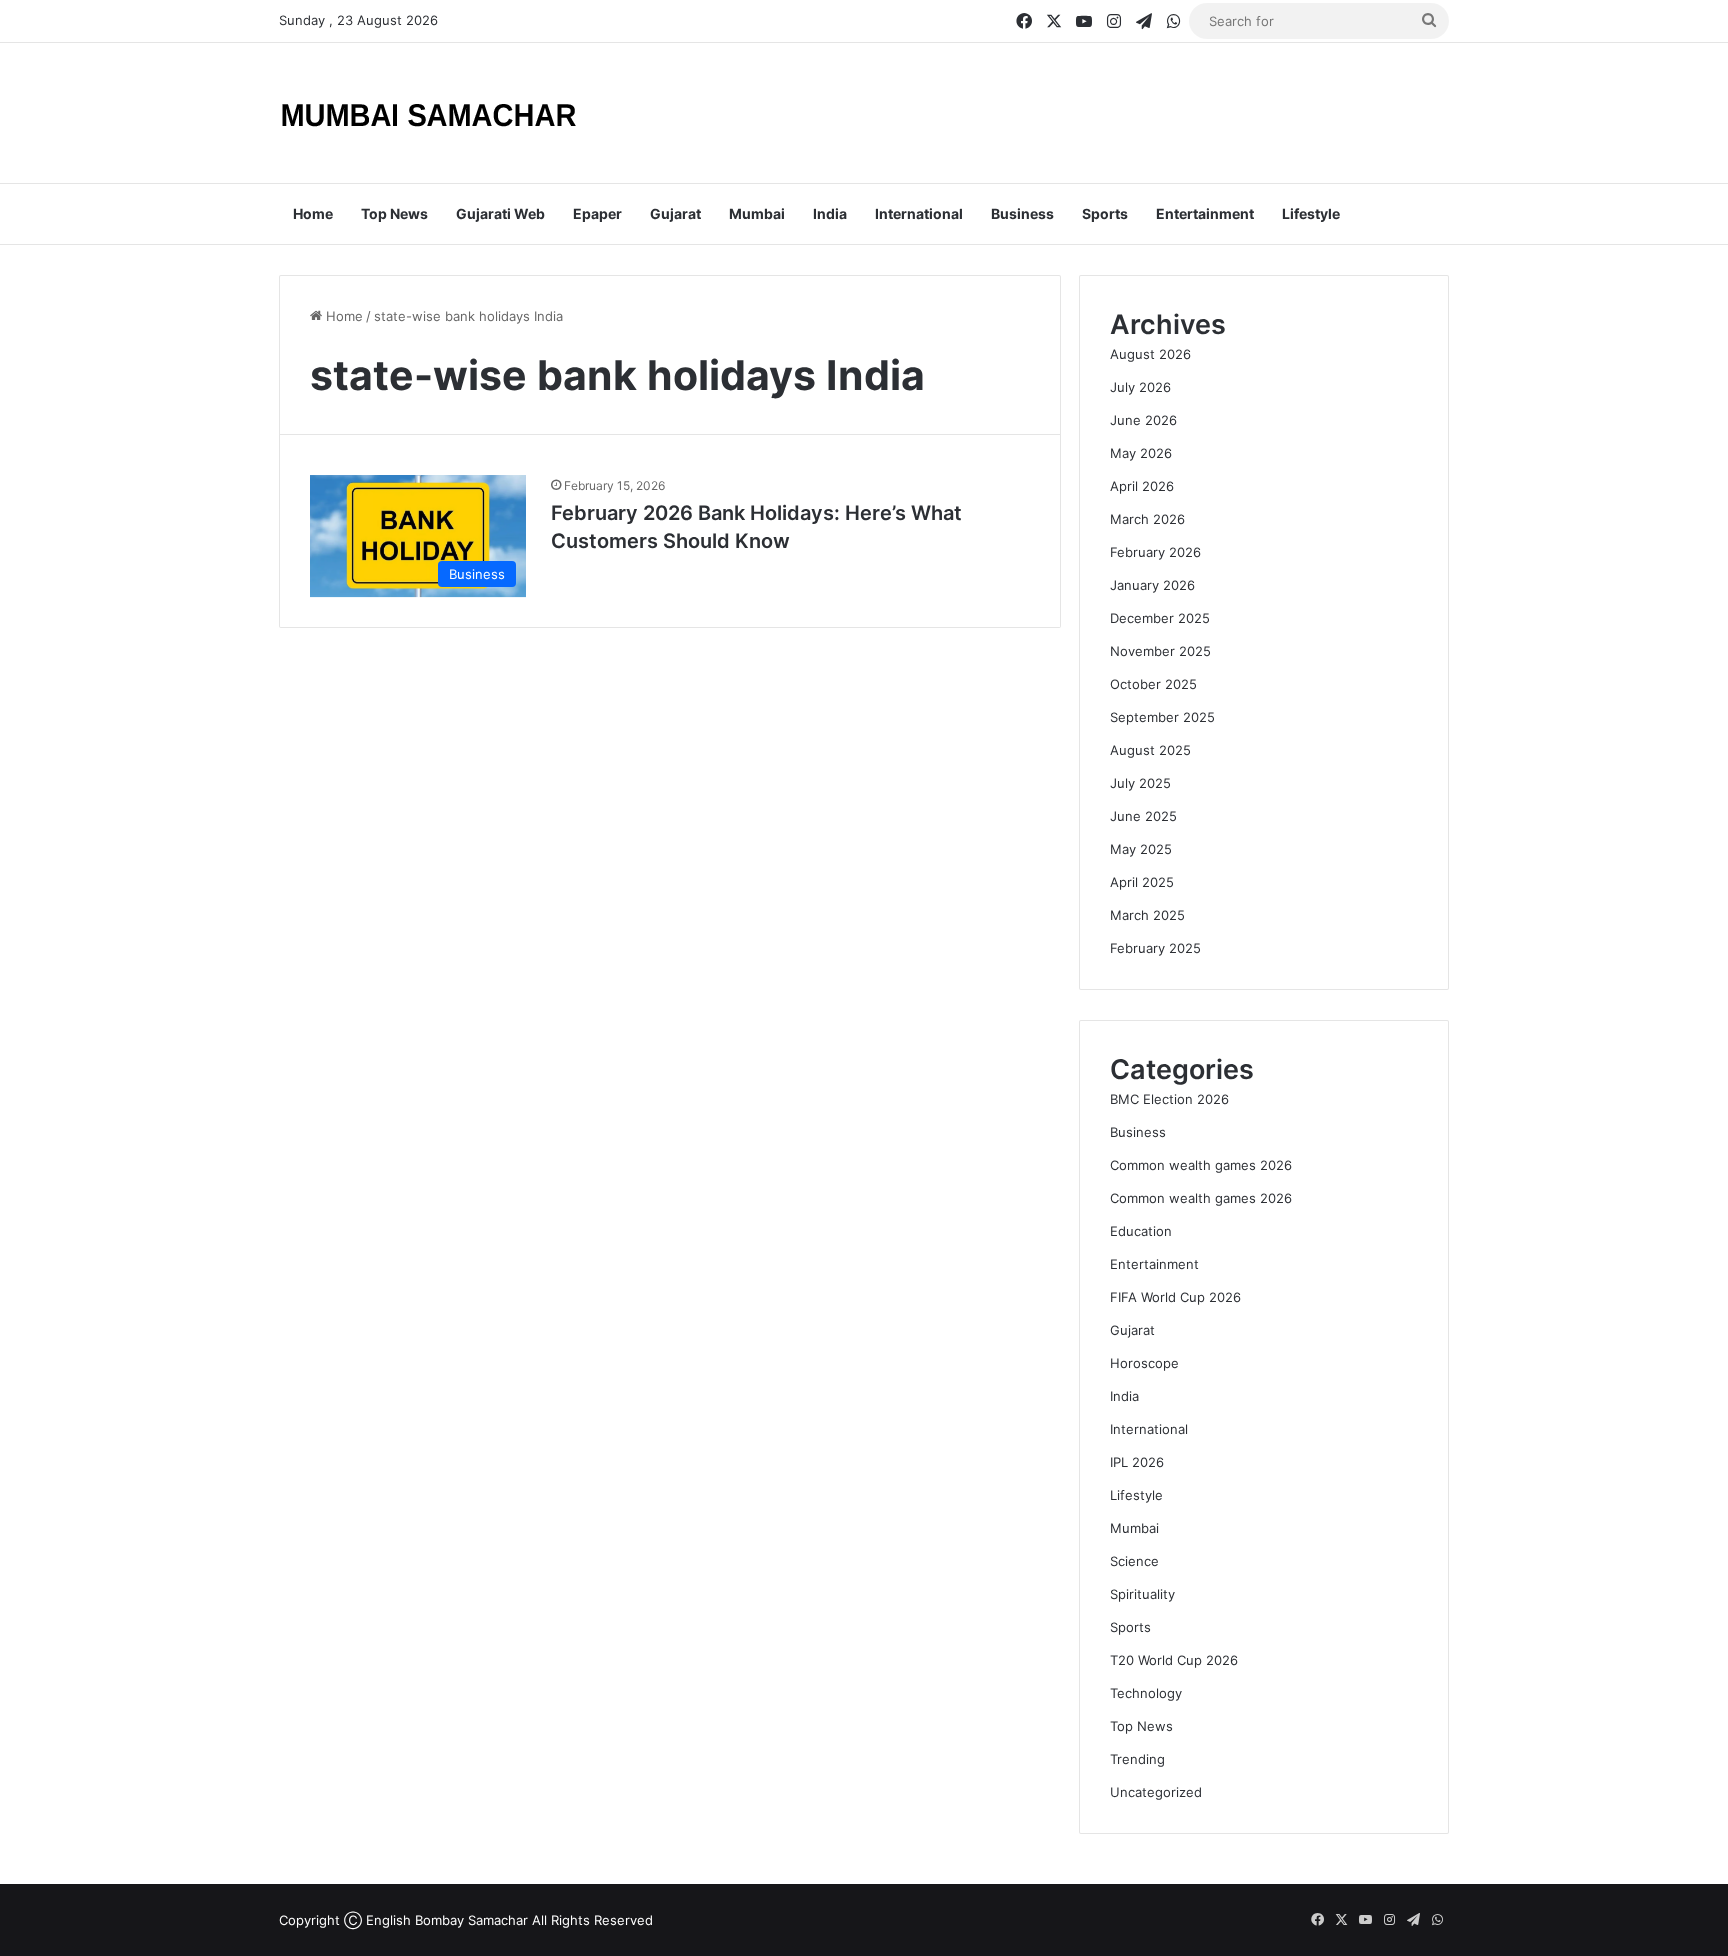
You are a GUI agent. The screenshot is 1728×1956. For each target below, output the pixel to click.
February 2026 (1155, 552)
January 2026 (1152, 585)
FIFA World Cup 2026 (1175, 1297)
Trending (1137, 1759)
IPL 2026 (1137, 1462)
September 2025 (1162, 717)
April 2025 (1142, 882)
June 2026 (1143, 420)
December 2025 (1160, 618)
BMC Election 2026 (1169, 1099)
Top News (394, 213)
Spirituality (1142, 1594)
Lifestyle (1311, 213)
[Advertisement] (1064, 108)
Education (1141, 1231)
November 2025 (1160, 651)
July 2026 (1140, 387)
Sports (1105, 213)
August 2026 (1150, 354)
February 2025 (1155, 948)
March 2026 (1147, 519)
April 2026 (1142, 486)
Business (1022, 213)
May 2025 (1141, 849)
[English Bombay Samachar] (429, 113)
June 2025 (1143, 816)
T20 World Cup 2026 (1174, 1660)
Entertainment (1205, 213)
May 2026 (1141, 453)
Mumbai (757, 213)
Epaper (597, 213)
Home (313, 213)
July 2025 (1140, 783)
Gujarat (675, 213)
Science (1134, 1561)
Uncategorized (1156, 1792)
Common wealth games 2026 (1201, 1165)
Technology (1146, 1693)
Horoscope (1144, 1363)
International (919, 213)
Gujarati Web (500, 213)
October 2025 (1153, 684)
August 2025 (1150, 750)
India (830, 213)
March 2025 (1147, 915)
